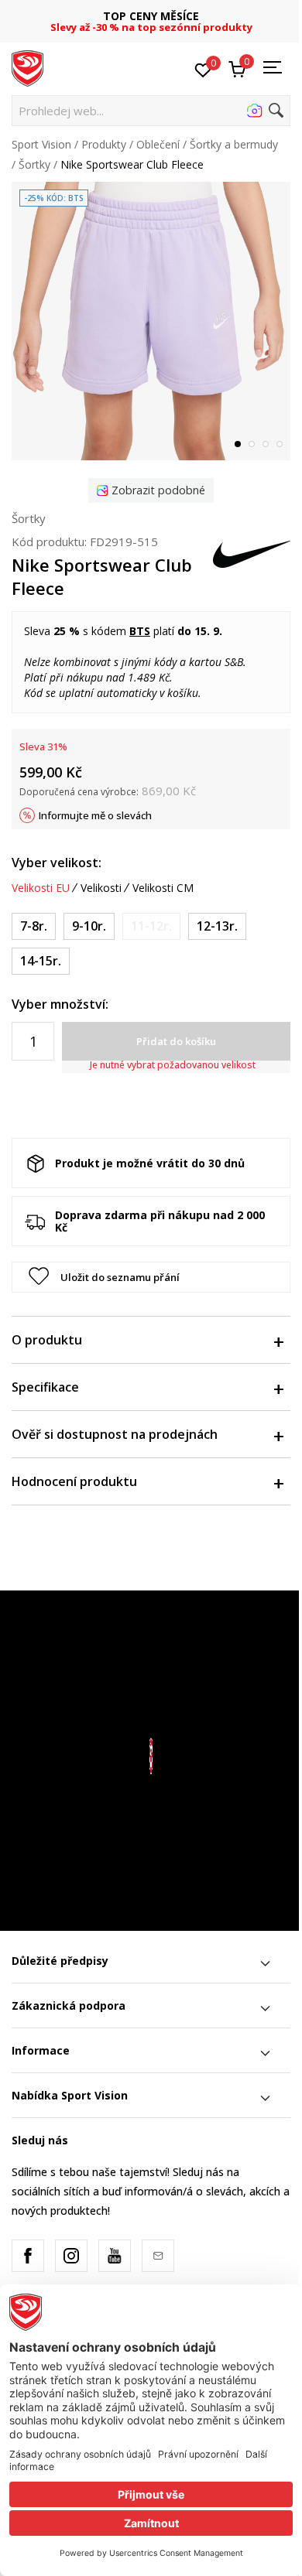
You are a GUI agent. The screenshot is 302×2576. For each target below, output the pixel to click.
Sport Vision (41, 144)
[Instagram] (71, 2256)
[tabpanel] (151, 321)
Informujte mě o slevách (95, 815)
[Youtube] (115, 2256)
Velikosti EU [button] (41, 888)
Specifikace (45, 1387)
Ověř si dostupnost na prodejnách (115, 1434)
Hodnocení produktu (74, 1481)
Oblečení (158, 144)
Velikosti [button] (101, 888)
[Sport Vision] (27, 67)
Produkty (104, 144)
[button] (151, 111)
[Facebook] (28, 2256)
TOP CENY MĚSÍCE (151, 16)
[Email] (158, 2256)
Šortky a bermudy (234, 144)
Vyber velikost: (57, 863)
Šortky (34, 164)
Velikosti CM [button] (163, 888)
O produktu (47, 1340)
